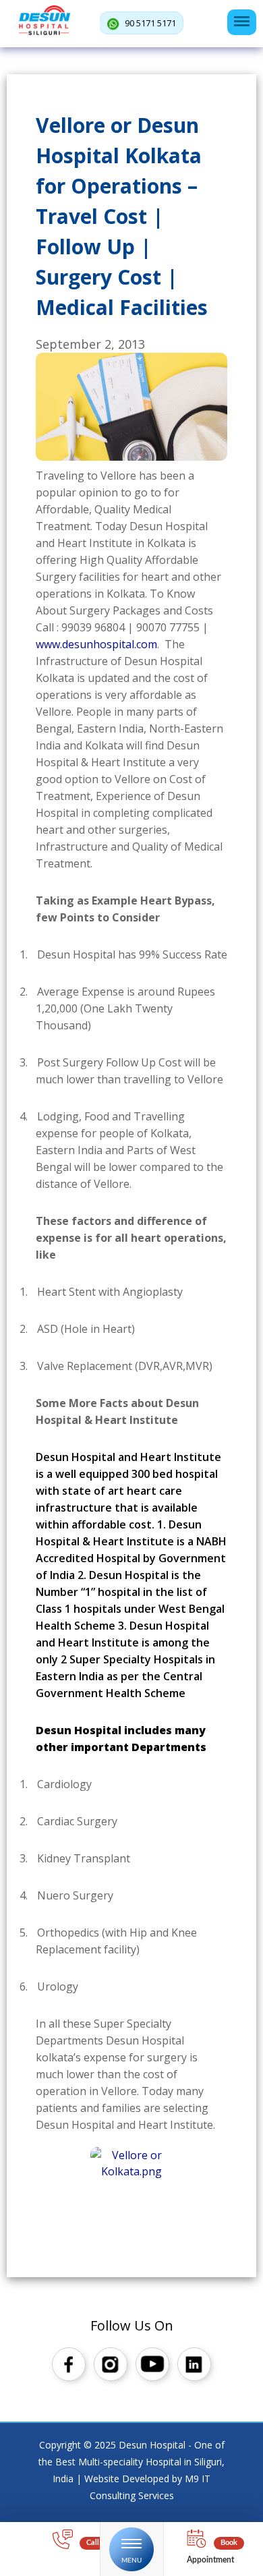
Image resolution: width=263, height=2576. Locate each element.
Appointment (210, 2560)
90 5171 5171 (149, 23)
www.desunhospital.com (96, 644)
